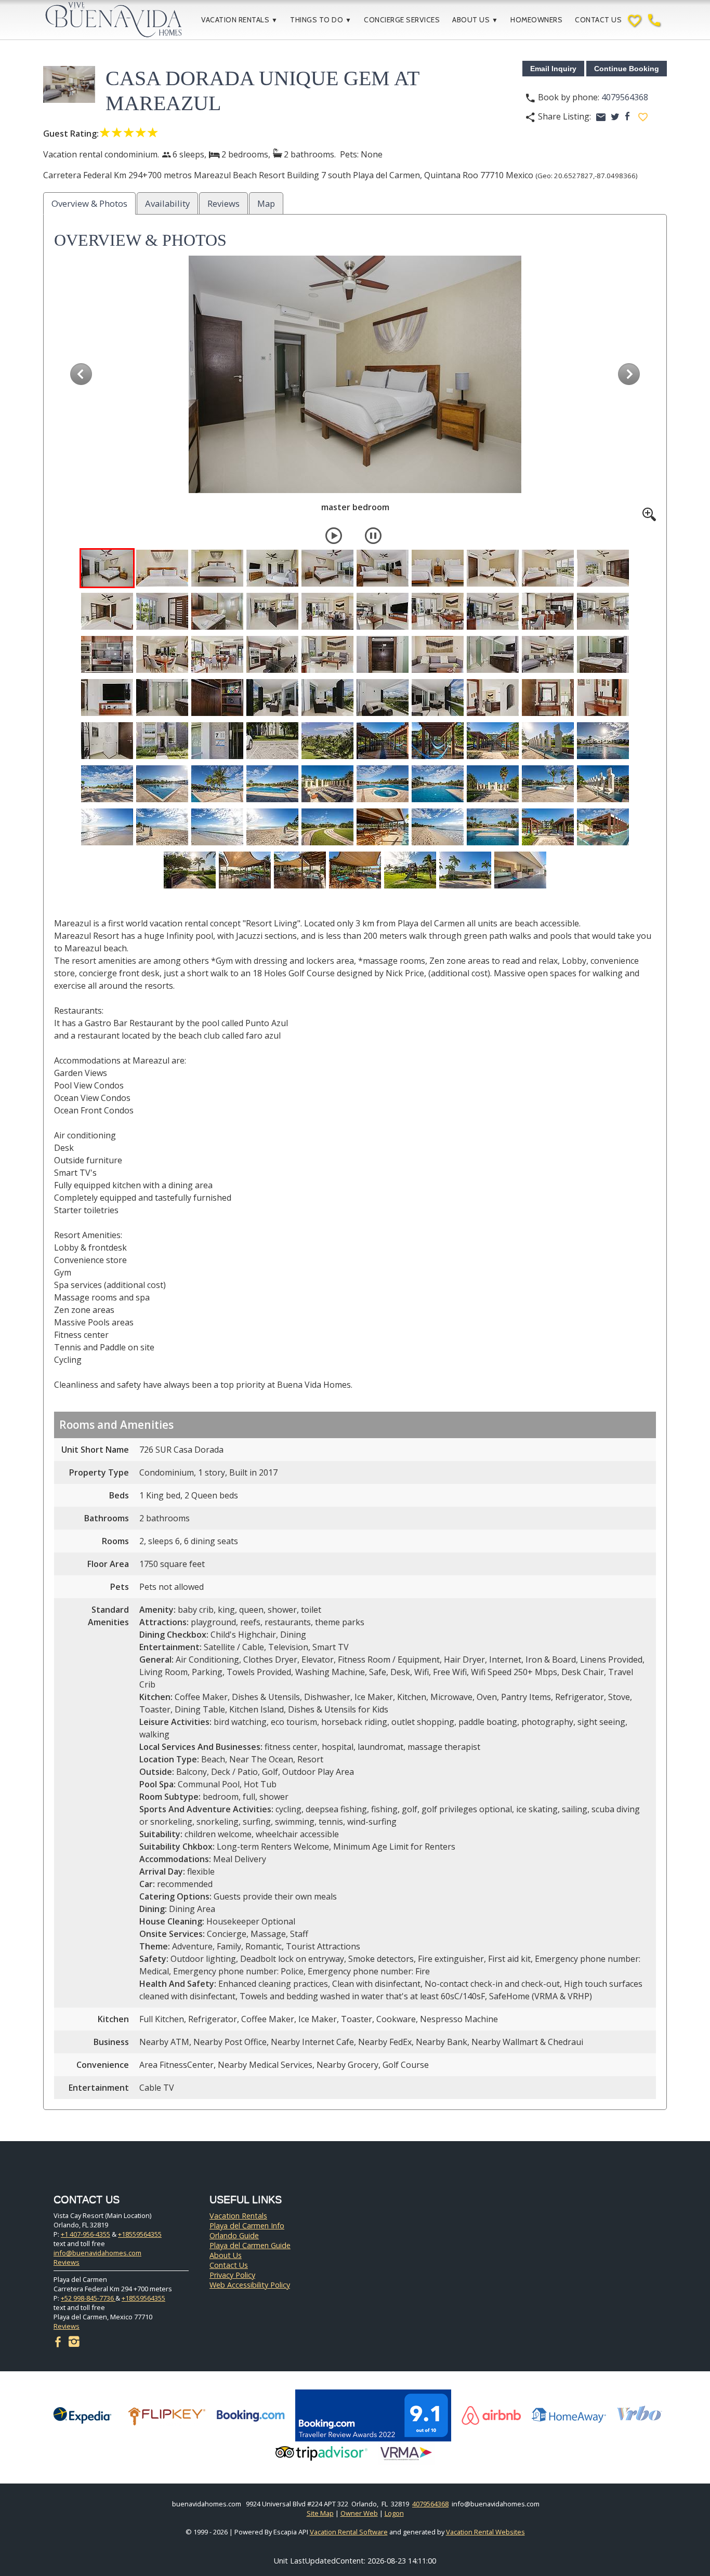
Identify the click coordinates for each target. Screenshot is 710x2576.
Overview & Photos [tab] (89, 203)
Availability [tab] (167, 203)
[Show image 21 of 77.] (107, 654)
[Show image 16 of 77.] (383, 611)
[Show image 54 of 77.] (272, 784)
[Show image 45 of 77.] (327, 741)
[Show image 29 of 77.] (548, 654)
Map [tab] (266, 203)
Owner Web (359, 2513)
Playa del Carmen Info (247, 2226)
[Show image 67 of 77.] (438, 827)
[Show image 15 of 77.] (327, 611)
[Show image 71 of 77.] (190, 870)
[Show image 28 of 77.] (493, 654)
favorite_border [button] (643, 117)
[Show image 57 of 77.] (438, 784)
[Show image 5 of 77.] (327, 568)
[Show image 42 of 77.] (162, 741)
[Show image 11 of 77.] (107, 611)
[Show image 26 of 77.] (383, 654)
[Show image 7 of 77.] (438, 568)
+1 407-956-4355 (86, 2234)
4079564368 (625, 97)
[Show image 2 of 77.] (162, 568)
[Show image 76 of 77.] (465, 870)
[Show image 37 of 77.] (438, 698)
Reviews (67, 2262)
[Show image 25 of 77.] (327, 654)
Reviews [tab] (223, 203)
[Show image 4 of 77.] (272, 568)
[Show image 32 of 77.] (162, 698)
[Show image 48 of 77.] (493, 741)
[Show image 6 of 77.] (383, 568)
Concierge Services (402, 20)
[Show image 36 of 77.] (383, 698)
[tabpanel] (355, 1165)
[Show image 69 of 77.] (548, 827)
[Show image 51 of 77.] (107, 784)
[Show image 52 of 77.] (162, 784)
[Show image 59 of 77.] (548, 784)
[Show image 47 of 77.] (438, 741)
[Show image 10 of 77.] (603, 568)
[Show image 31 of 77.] (107, 698)
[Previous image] (81, 374)
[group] (355, 388)
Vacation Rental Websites (485, 2532)
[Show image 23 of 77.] (217, 654)
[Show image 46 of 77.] (383, 741)
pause (373, 536)
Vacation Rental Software (349, 2532)
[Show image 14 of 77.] (272, 611)
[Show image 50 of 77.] (603, 741)
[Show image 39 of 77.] (548, 698)
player (334, 536)
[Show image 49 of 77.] (548, 741)
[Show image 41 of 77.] (107, 741)
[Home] (121, 20)
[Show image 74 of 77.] (355, 870)
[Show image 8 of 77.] (493, 568)
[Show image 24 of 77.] (272, 654)
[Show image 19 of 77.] (548, 611)
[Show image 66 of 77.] (383, 827)
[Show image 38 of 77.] (493, 698)
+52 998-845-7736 (88, 2298)
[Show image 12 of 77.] (162, 611)
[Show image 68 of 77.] (493, 827)
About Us (475, 20)
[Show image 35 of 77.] (327, 698)
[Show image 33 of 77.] (217, 698)
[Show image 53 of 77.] (217, 784)
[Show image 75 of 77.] (410, 870)
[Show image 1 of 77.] (107, 568)
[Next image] (629, 374)
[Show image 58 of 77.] (493, 784)
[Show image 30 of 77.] (603, 654)
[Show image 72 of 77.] (245, 870)
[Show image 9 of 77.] (548, 568)
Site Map (320, 2513)
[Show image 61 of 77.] (107, 827)
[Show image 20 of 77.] (603, 611)
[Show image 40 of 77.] (603, 698)
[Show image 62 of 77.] (162, 827)
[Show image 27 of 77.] (438, 654)
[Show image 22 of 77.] (162, 654)
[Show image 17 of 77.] (438, 611)
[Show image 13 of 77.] (217, 611)
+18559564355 (140, 2234)
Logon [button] (394, 2513)
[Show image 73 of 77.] (300, 870)
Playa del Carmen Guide (250, 2245)
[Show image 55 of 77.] (327, 784)
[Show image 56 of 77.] (383, 784)
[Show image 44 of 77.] (272, 741)
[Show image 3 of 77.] (217, 568)
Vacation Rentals (239, 20)
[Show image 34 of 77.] (272, 698)
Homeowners (536, 20)
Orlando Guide (234, 2235)
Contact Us (598, 20)
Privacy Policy (232, 2275)
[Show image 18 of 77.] (493, 611)
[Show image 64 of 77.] (272, 827)
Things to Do (321, 20)
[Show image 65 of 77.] (327, 827)
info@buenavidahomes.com (97, 2253)
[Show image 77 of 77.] (520, 870)
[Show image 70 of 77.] (603, 827)
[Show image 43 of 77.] (217, 741)
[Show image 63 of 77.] (217, 827)
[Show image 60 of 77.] (603, 784)
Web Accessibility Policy (250, 2285)
